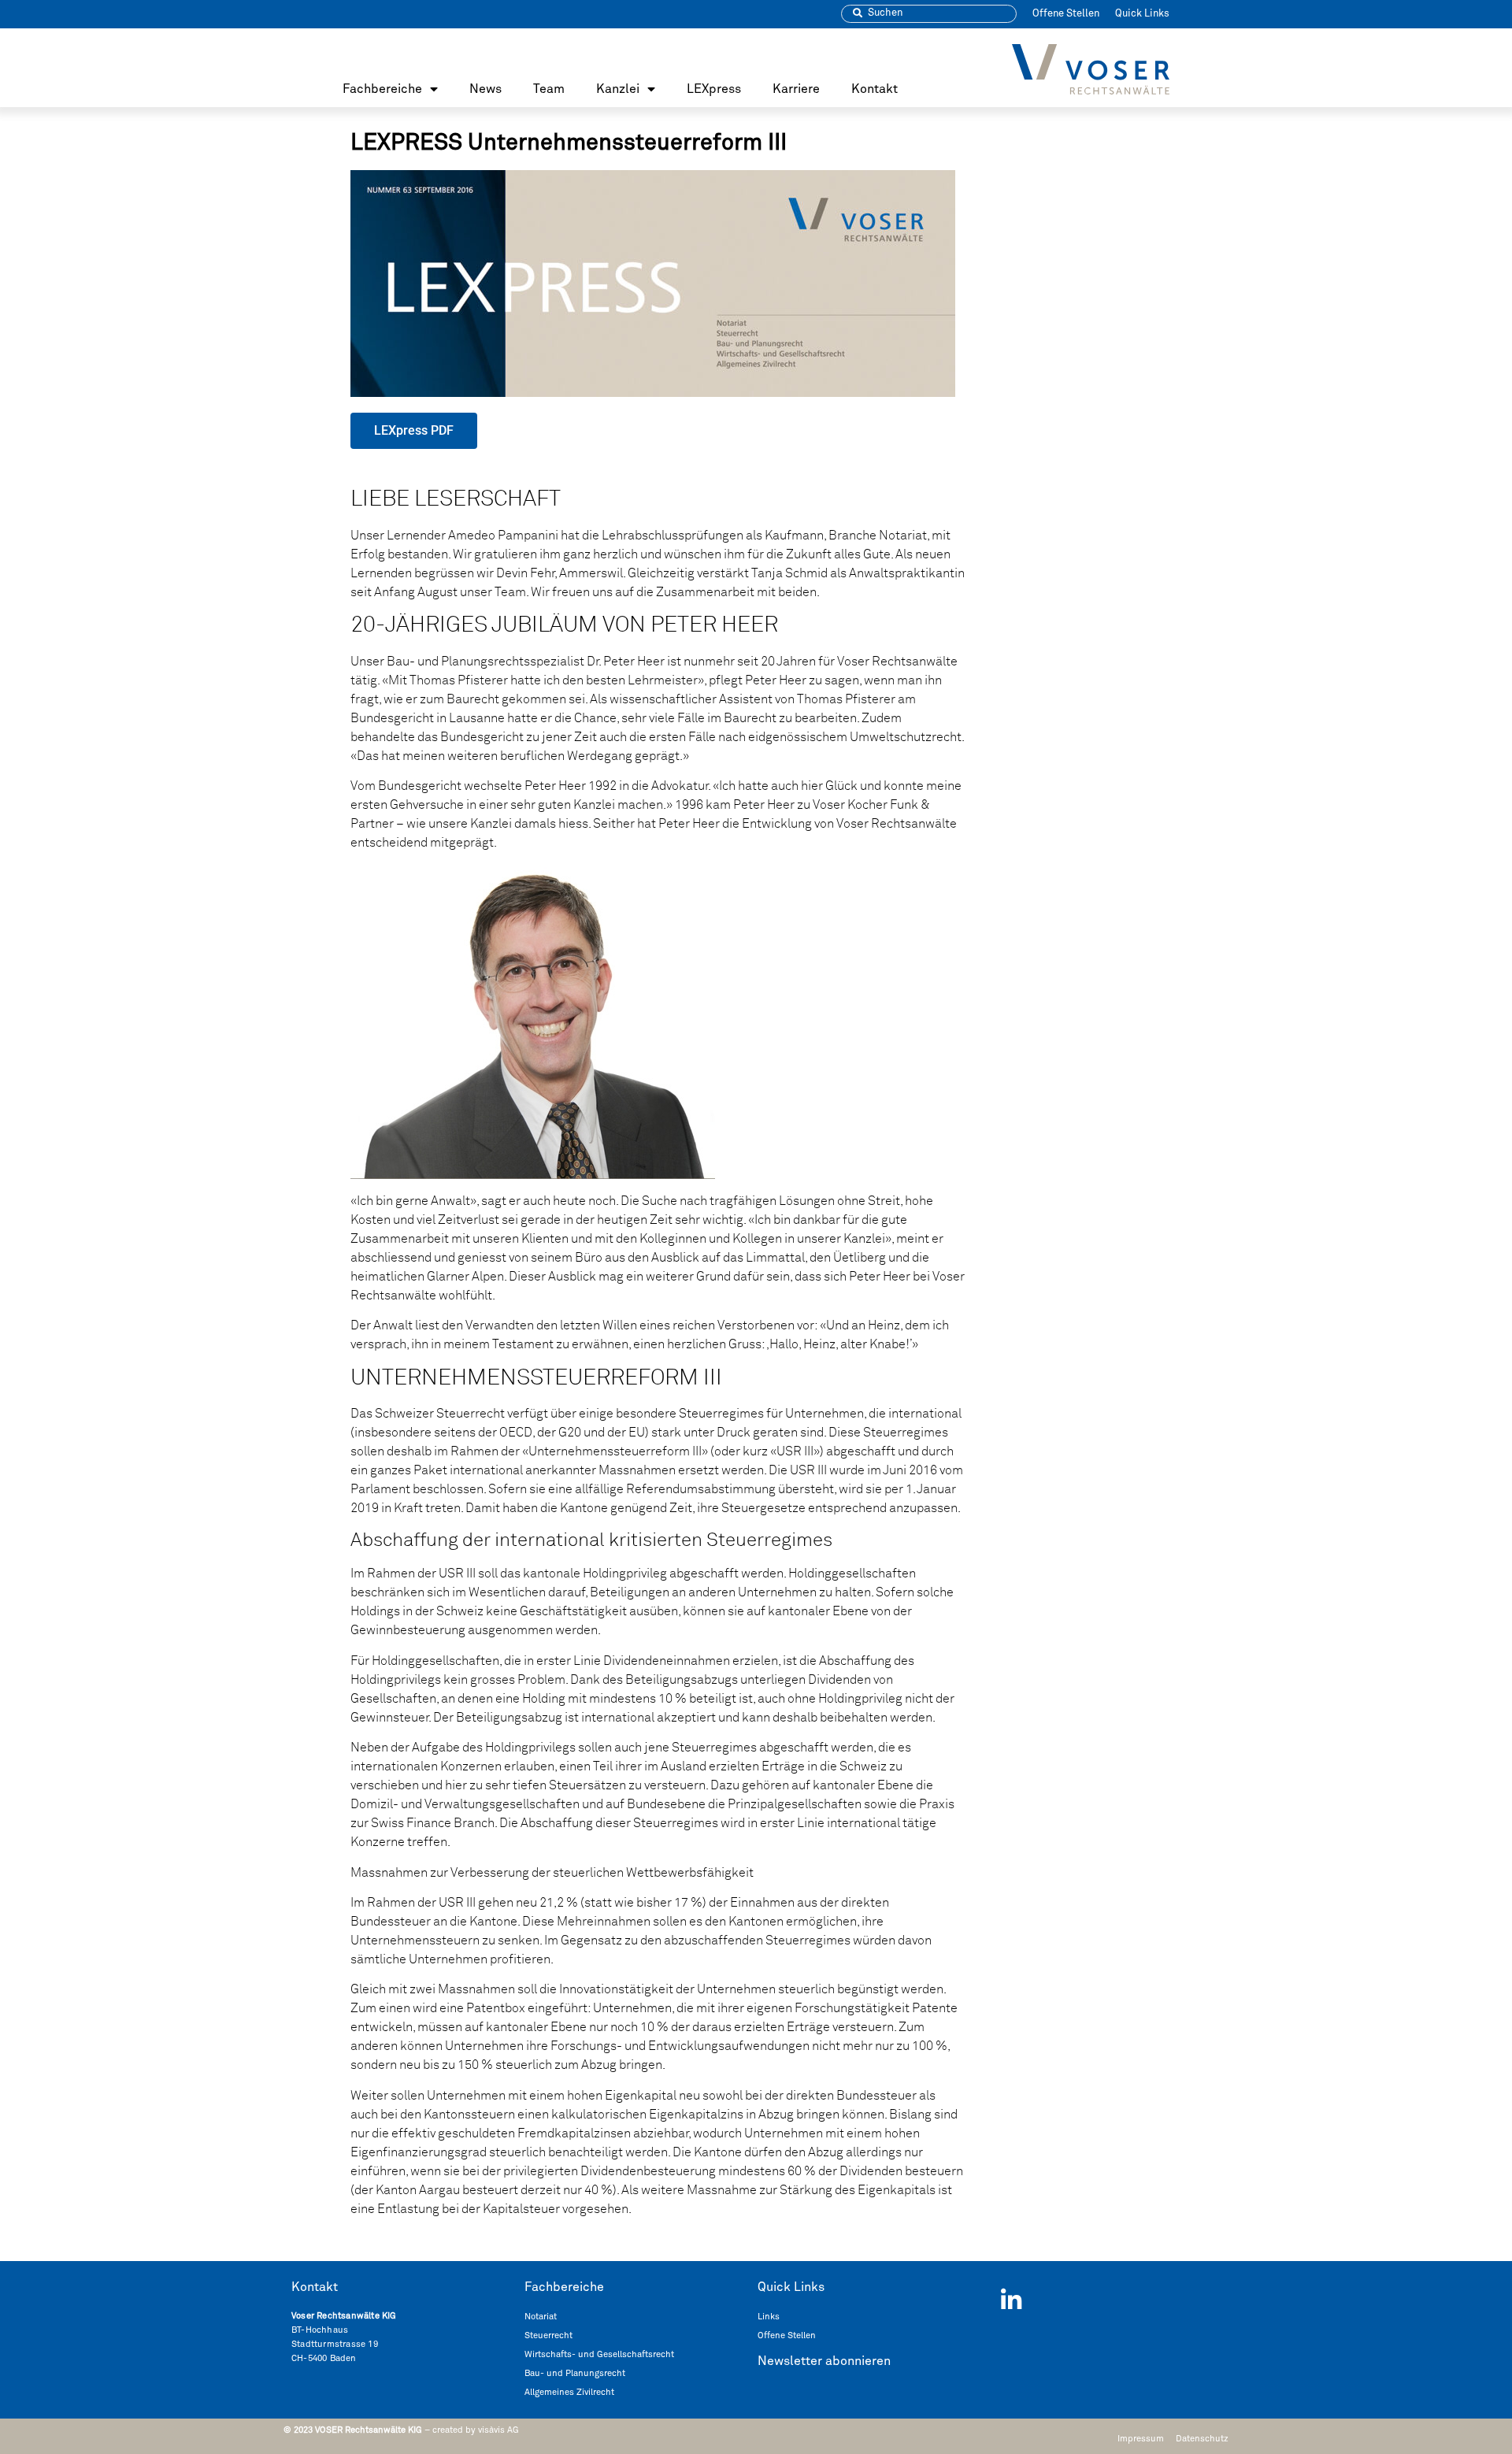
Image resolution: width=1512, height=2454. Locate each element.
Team (549, 89)
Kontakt (875, 89)
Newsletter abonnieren (824, 2361)
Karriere (796, 89)
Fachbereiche (382, 89)
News (485, 89)
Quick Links (1142, 14)
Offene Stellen (1066, 14)
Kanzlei (618, 89)
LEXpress (714, 89)
